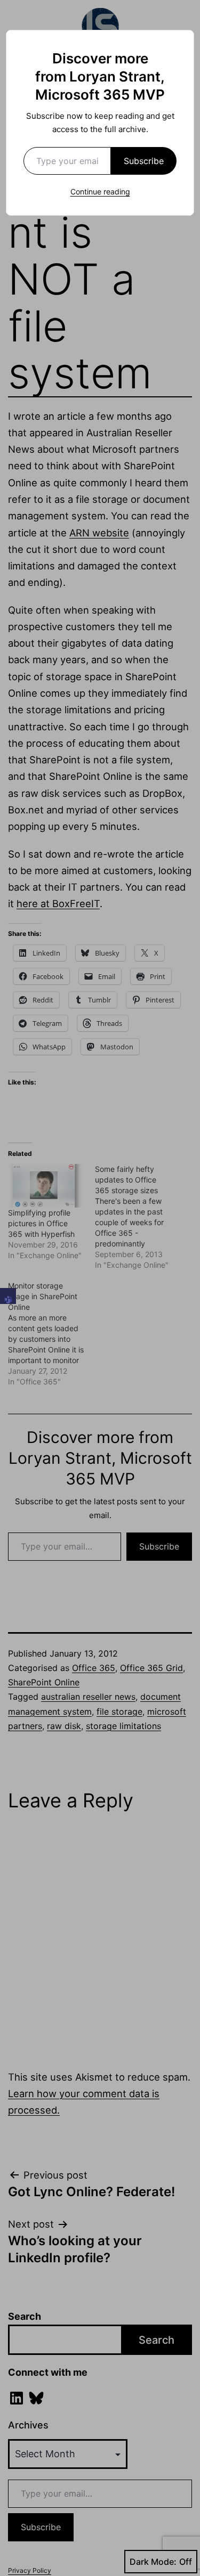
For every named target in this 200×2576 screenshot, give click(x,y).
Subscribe (144, 161)
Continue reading (100, 191)
